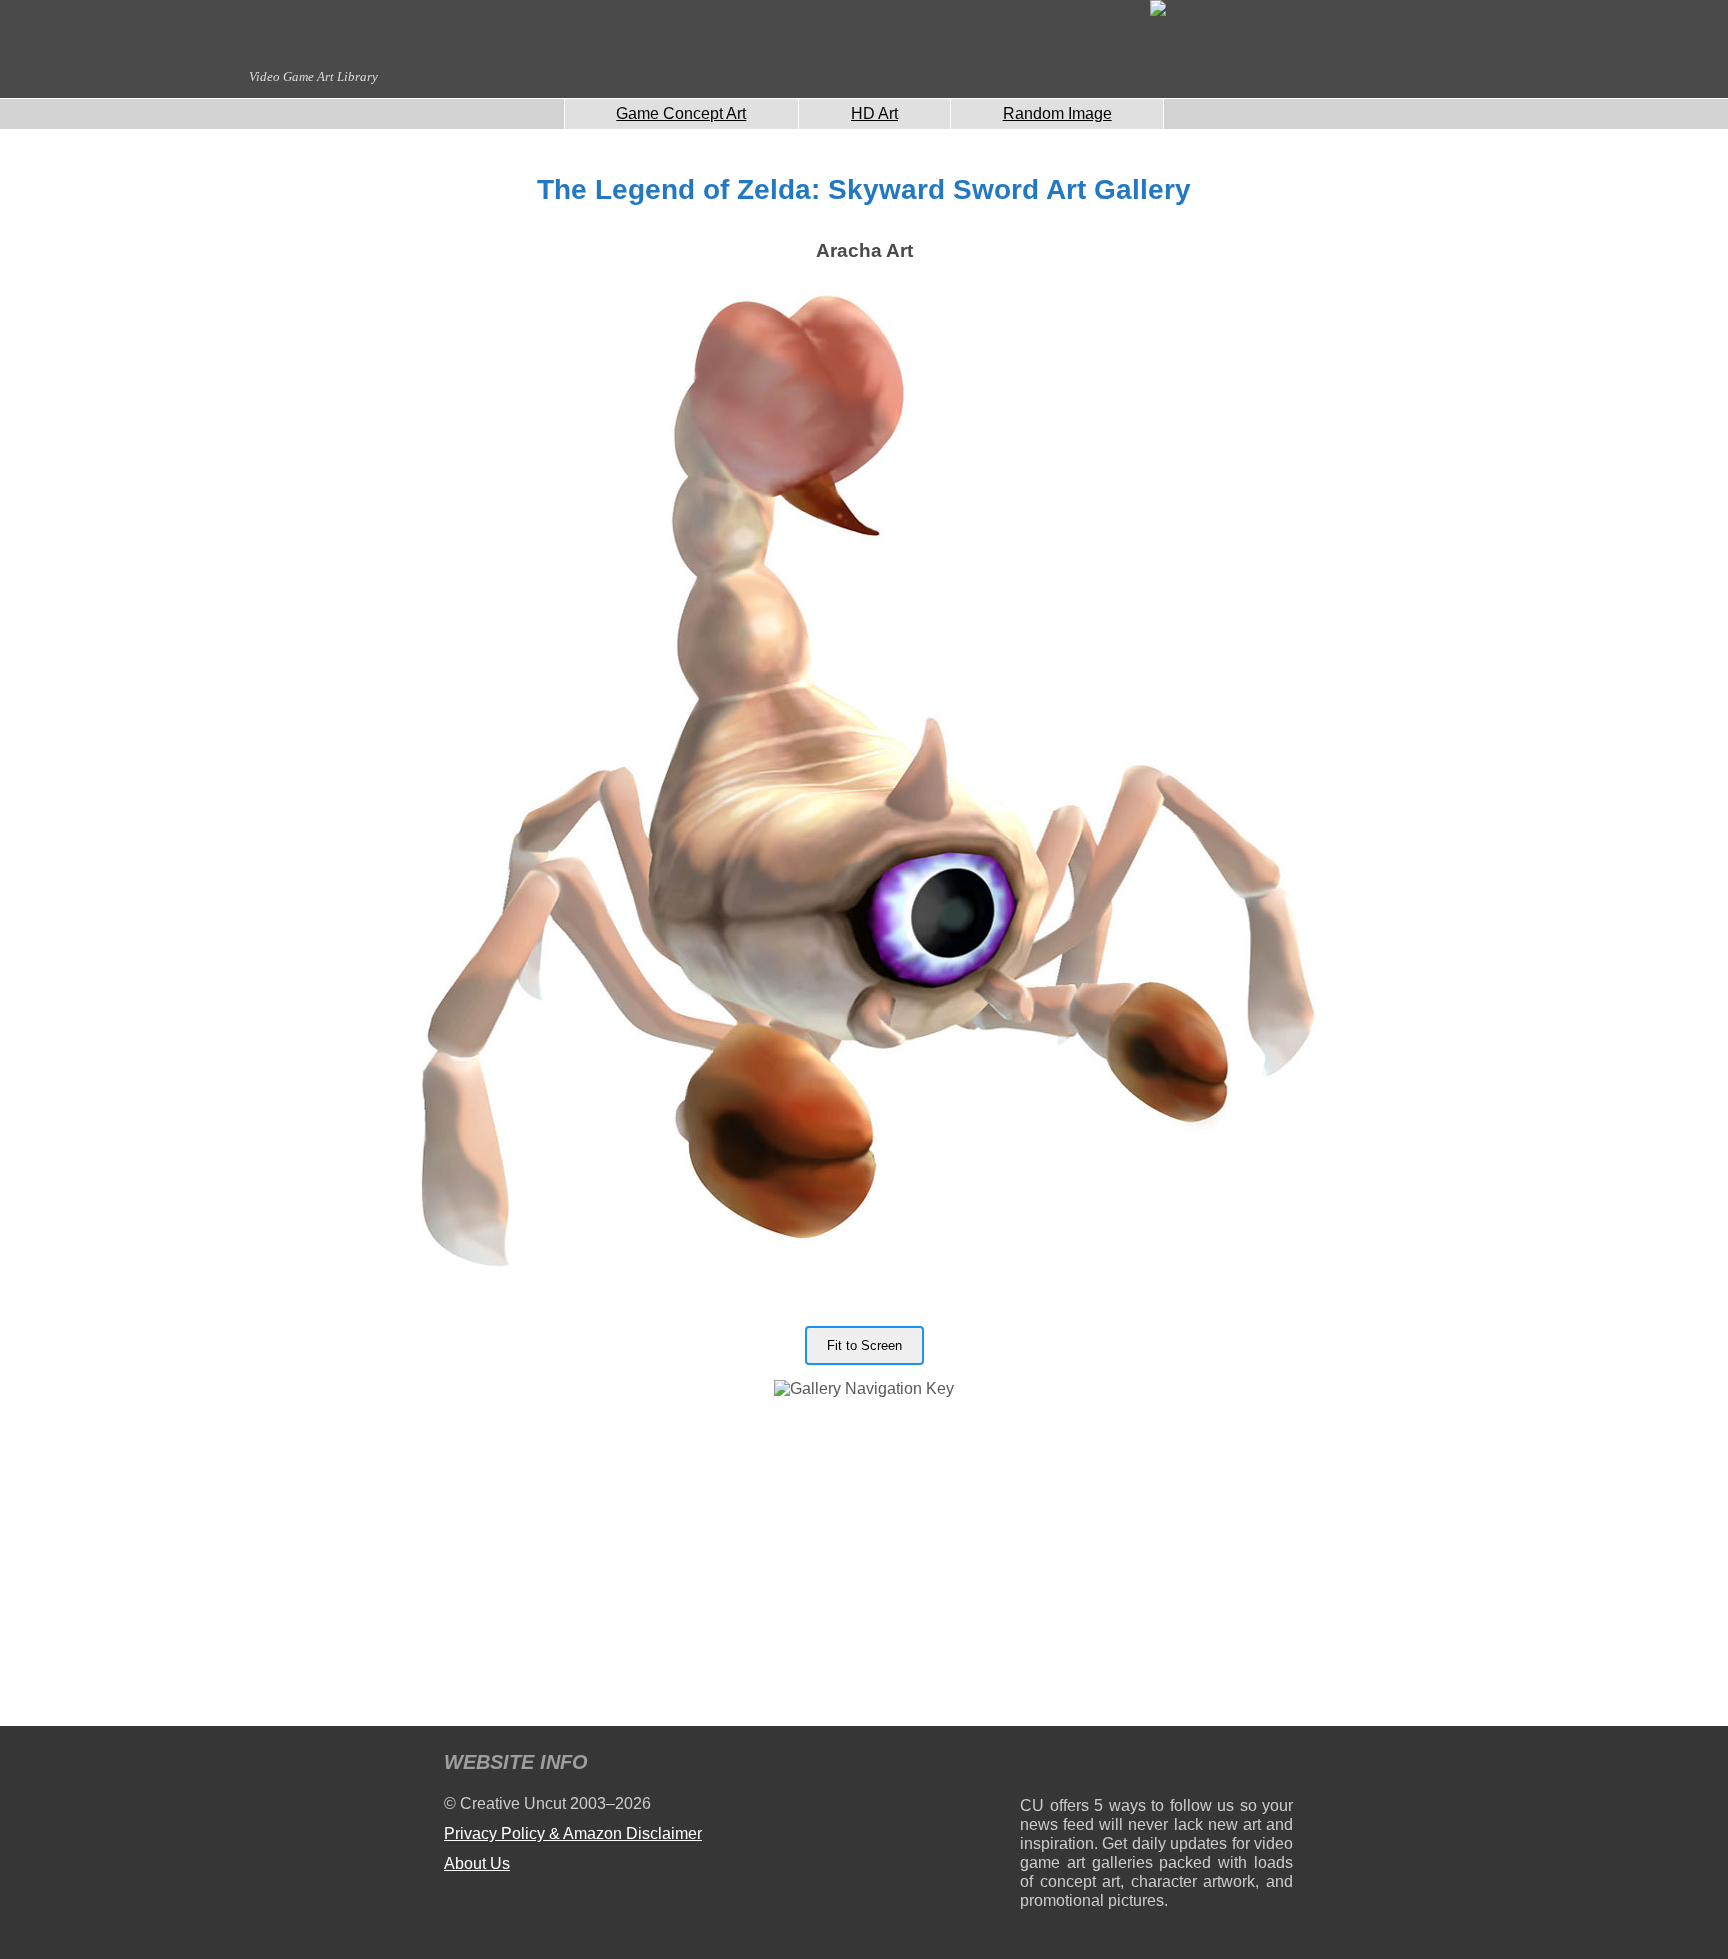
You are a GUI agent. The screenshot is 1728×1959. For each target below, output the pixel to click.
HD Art (874, 113)
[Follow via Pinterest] (1278, 1765)
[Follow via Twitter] (1217, 1765)
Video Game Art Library (313, 76)
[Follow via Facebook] (1156, 1765)
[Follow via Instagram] (1095, 1765)
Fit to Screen (864, 1345)
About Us (477, 1863)
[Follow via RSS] (1034, 1765)
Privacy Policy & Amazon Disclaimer (573, 1833)
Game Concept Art (681, 113)
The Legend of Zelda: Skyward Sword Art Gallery (864, 189)
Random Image (1057, 113)
